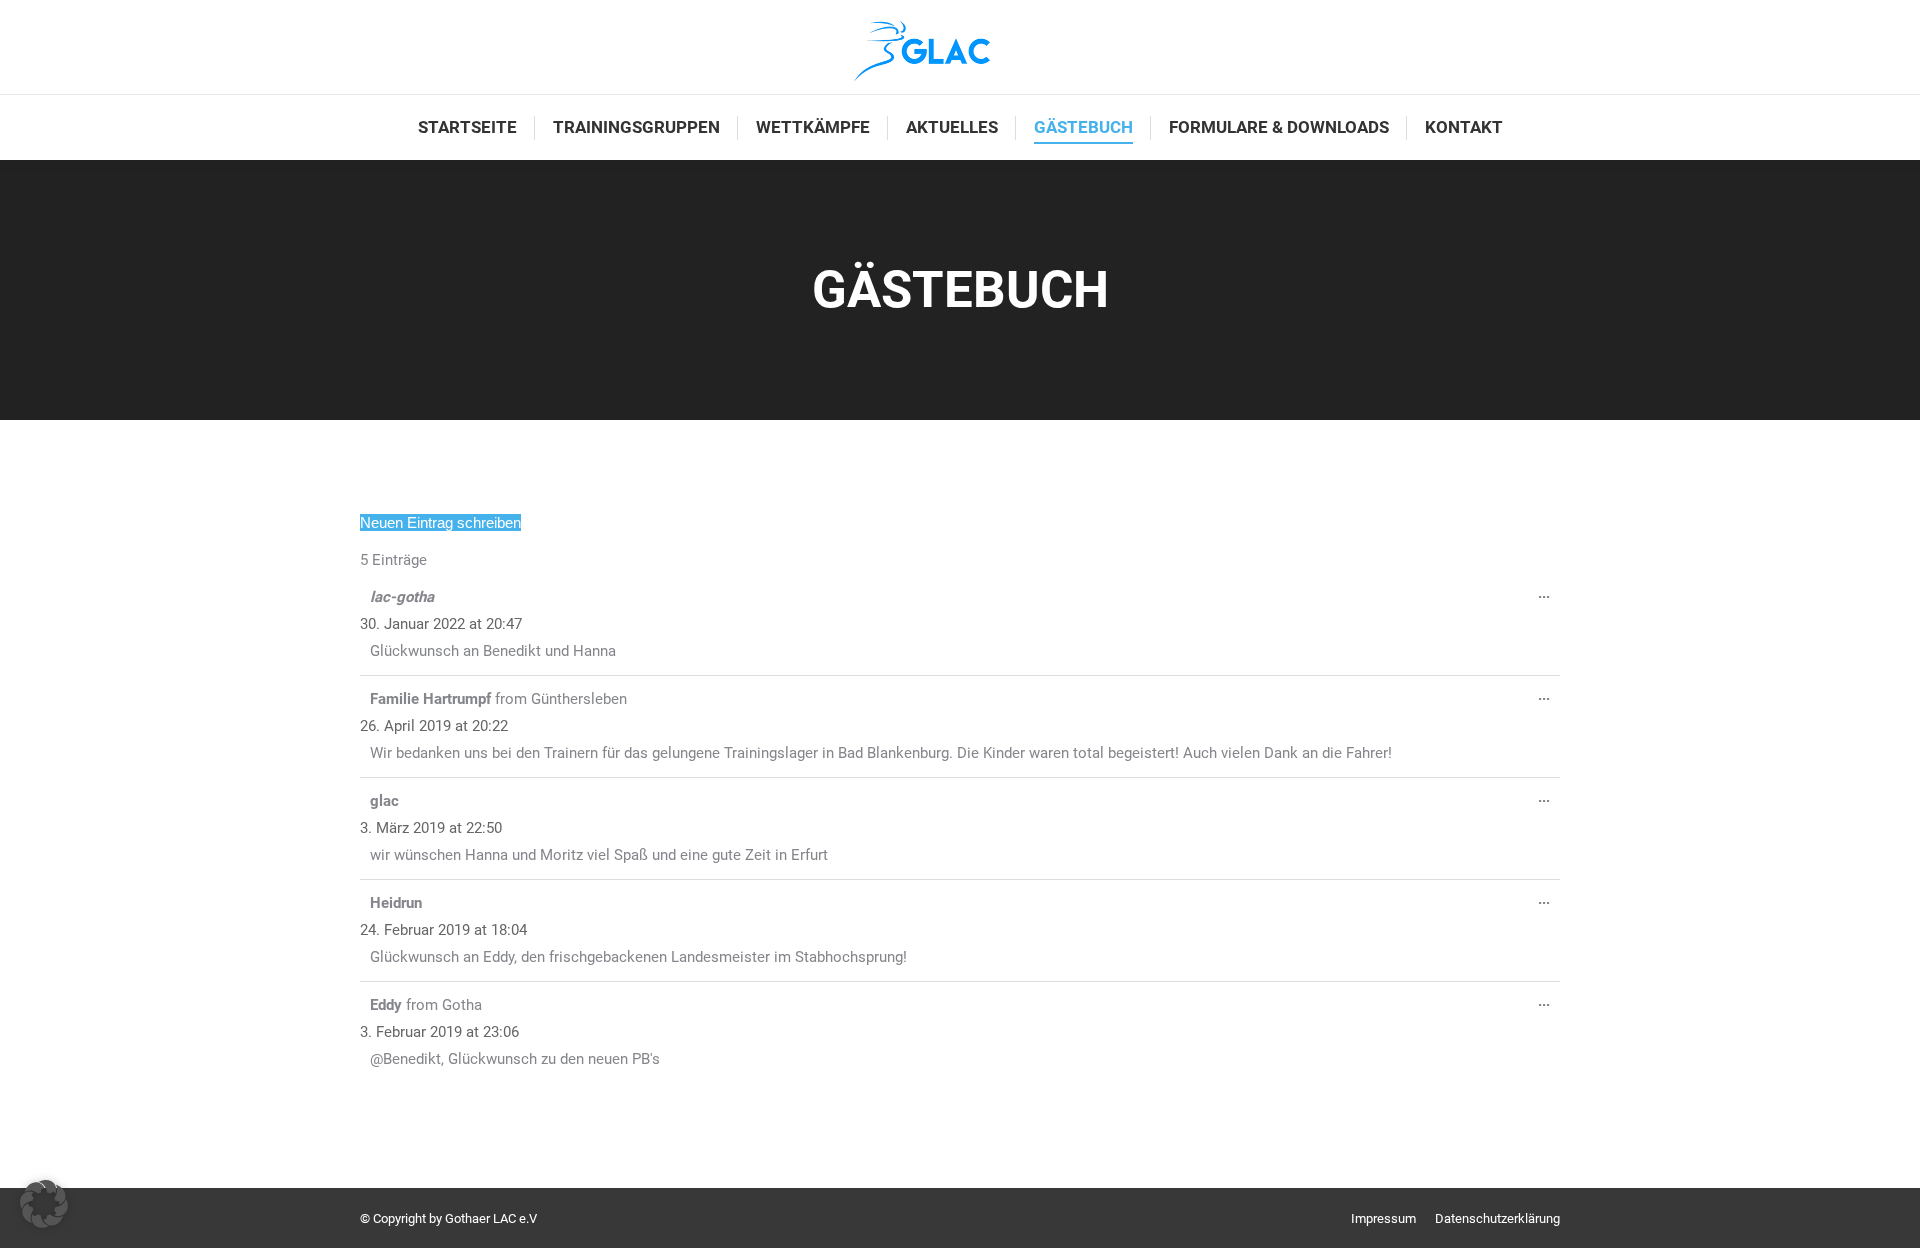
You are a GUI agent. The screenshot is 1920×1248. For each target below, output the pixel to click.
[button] (44, 1204)
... (1549, 597)
